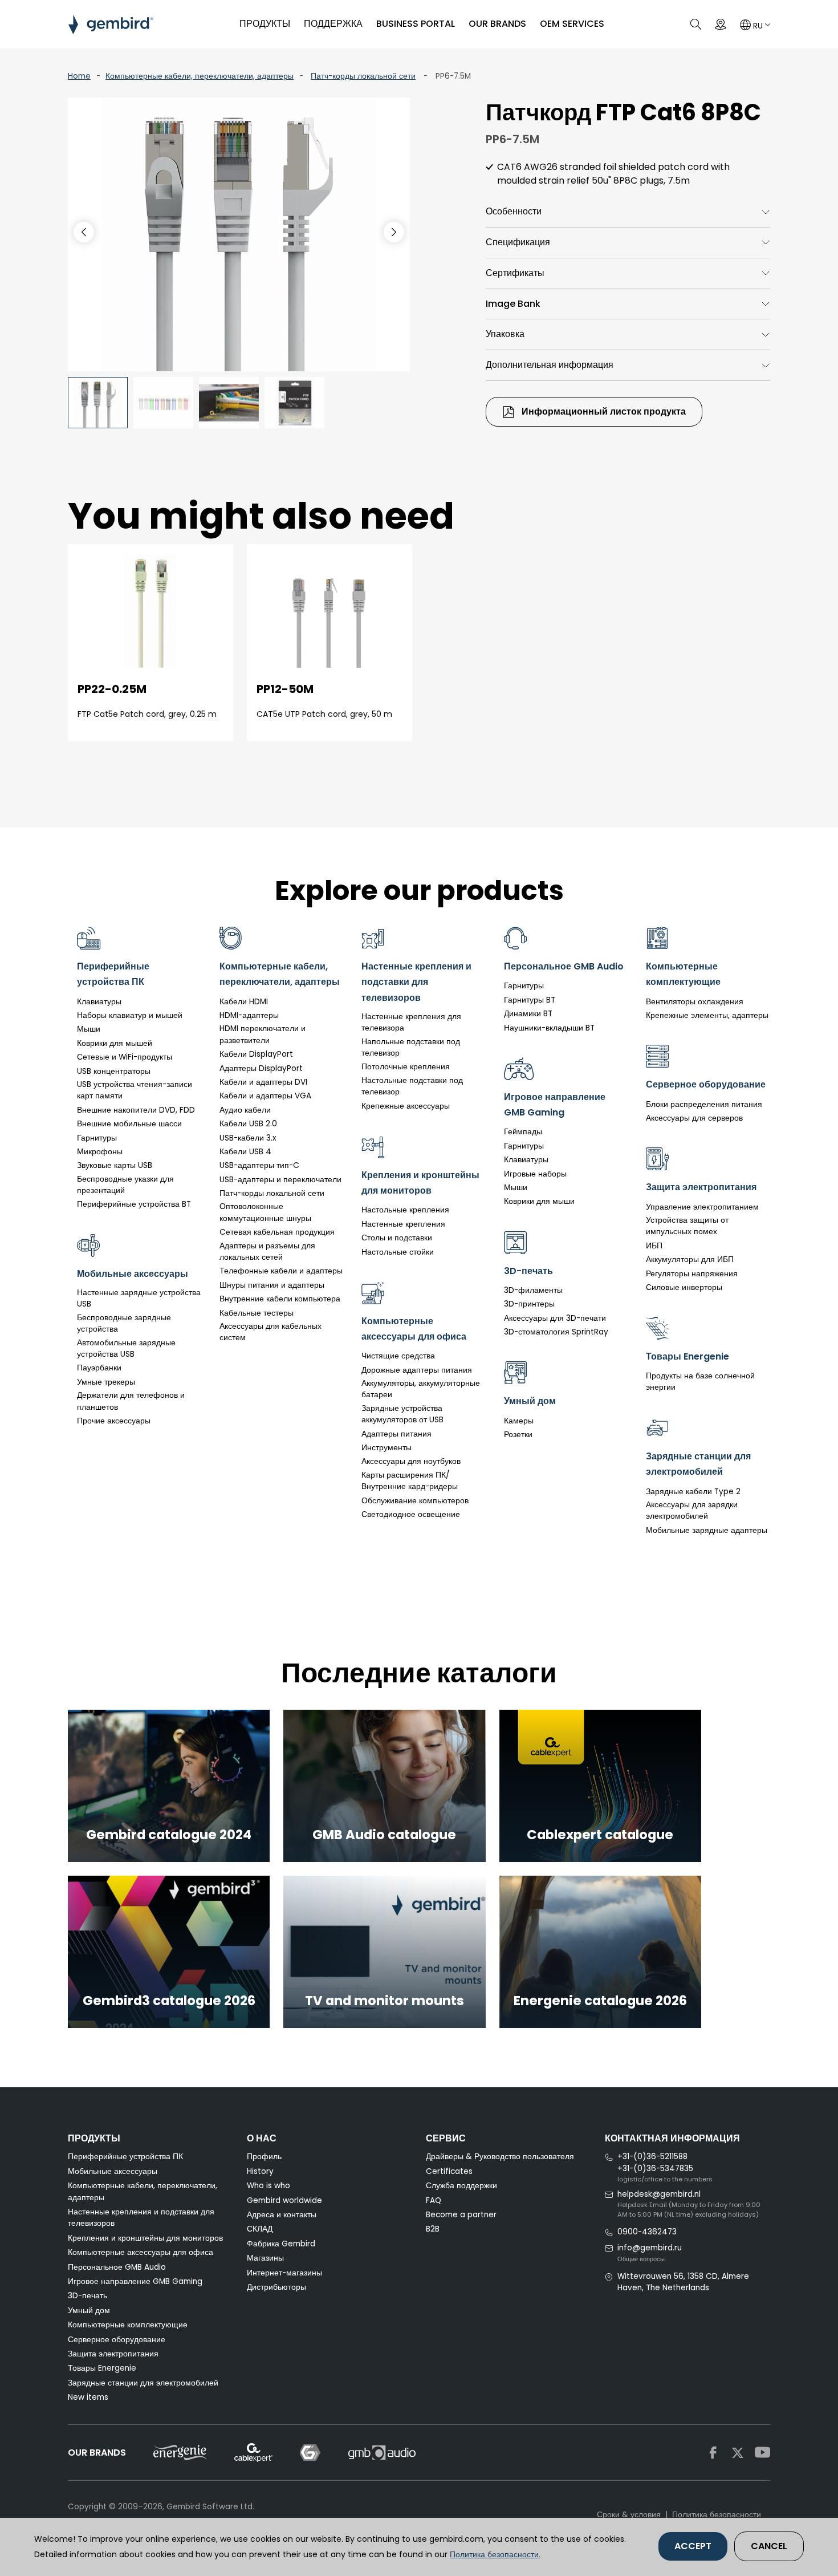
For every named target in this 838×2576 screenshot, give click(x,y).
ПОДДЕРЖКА (333, 24)
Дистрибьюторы (276, 2287)
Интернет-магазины (284, 2273)
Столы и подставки (397, 1238)
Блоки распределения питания (704, 1104)
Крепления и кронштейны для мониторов (145, 2238)
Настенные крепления (403, 1224)
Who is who (269, 2186)
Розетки (518, 1435)
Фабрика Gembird (281, 2244)
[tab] (628, 212)
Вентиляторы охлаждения (695, 1002)
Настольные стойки (398, 1252)
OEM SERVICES (572, 24)
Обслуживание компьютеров (415, 1501)
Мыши (89, 1029)
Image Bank (513, 304)
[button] (394, 232)
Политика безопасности (717, 2515)
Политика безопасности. (495, 2554)
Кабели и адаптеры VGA (265, 1096)
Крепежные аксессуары (406, 1106)
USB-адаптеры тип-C (259, 1165)
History (260, 2171)
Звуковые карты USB (115, 1165)
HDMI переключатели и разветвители (263, 1034)
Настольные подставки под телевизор (412, 1086)
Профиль (264, 2157)
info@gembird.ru (650, 2248)
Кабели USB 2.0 (248, 1124)
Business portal (416, 24)
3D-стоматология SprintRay (556, 1332)
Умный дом (89, 2311)
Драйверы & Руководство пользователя (500, 2157)
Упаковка (505, 334)
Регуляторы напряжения (692, 1274)
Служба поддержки (461, 2186)
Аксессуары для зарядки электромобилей (692, 1510)
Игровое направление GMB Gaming (135, 2281)
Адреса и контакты (282, 2215)
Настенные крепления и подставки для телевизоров (141, 2218)
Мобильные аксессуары (113, 2171)
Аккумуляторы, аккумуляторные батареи (421, 1389)
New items (88, 2397)
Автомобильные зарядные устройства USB (126, 1348)
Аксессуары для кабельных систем (270, 1332)
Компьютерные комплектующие (128, 2325)
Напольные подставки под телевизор (411, 1047)
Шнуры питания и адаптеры (272, 1285)
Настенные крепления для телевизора (411, 1022)
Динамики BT (528, 1014)
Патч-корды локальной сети (363, 76)
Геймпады (523, 1132)
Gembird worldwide (284, 2200)
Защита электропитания (113, 2354)
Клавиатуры (99, 1002)
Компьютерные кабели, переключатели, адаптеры (200, 76)
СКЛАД (260, 2229)
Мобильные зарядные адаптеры (707, 1530)
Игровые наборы (535, 1174)
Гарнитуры (97, 1138)
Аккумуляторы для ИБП (690, 1259)
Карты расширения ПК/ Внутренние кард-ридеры (410, 1481)
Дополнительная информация (550, 365)
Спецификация (518, 242)
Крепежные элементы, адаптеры (707, 1015)
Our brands (497, 24)
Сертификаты (515, 273)
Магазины (265, 2258)
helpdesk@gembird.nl (659, 2194)
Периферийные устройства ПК (125, 2157)
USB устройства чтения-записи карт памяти (135, 1090)
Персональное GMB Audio (117, 2267)
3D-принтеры (529, 1304)
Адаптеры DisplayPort (261, 1068)
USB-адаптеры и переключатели (280, 1180)
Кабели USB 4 (245, 1152)
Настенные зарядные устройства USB (139, 1298)
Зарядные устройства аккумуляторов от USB (402, 1414)
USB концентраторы (114, 1071)
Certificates (449, 2171)
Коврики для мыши (539, 1201)
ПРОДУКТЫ (265, 24)
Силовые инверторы (684, 1287)
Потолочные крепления (406, 1067)
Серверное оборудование (117, 2340)
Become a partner (461, 2215)
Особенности (514, 211)
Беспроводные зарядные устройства (124, 1323)
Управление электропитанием (702, 1207)
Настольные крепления (405, 1210)
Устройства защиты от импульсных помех (687, 1226)
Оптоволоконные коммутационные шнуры (265, 1212)
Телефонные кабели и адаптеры (281, 1271)
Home (79, 76)
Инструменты (387, 1448)
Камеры (519, 1421)
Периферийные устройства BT (134, 1204)
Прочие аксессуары (114, 1421)
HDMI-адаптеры (249, 1015)
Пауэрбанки (99, 1368)
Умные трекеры (106, 1382)
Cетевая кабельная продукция (277, 1232)
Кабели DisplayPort (256, 1054)
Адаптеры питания (396, 1434)
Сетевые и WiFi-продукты (125, 1057)
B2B (433, 2229)
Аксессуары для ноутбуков (411, 1461)
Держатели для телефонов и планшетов (131, 1401)
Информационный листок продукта (603, 411)
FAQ (434, 2200)
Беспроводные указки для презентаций (125, 1185)
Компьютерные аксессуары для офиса (141, 2252)
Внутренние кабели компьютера (280, 1299)
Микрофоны (100, 1152)
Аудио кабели (245, 1110)
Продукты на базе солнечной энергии (700, 1382)
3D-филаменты (533, 1290)
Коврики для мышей (115, 1043)
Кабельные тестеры (257, 1313)
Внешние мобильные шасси (129, 1124)
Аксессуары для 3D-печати (555, 1318)
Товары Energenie (102, 2368)
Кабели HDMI (244, 1002)
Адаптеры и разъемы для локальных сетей (267, 1252)
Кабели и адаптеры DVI (263, 1082)
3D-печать (88, 2296)
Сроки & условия (629, 2515)
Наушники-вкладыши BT (549, 1028)
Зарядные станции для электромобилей (143, 2383)
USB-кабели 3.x (248, 1138)
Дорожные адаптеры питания (417, 1370)
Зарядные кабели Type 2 (693, 1492)
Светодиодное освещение (411, 1514)
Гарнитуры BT (530, 1000)
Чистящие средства (398, 1356)
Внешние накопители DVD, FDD (136, 1110)
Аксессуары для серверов (694, 1118)
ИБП (654, 1246)
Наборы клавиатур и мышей (130, 1015)
